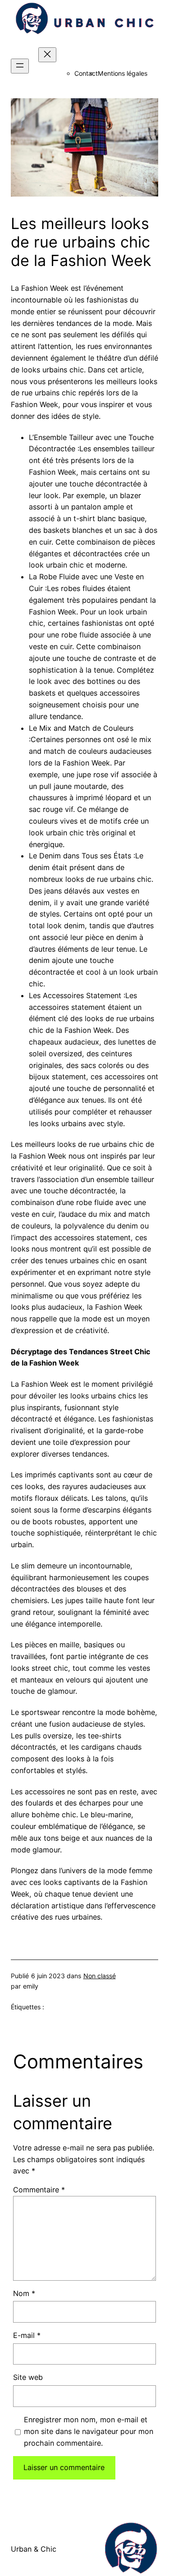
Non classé (100, 1976)
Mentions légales (123, 73)
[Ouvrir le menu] (20, 66)
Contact (86, 73)
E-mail (27, 2335)
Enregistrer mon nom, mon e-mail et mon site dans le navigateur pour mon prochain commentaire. (89, 2431)
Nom (24, 2293)
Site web (28, 2377)
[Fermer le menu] (47, 55)
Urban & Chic (34, 2549)
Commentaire (39, 2190)
